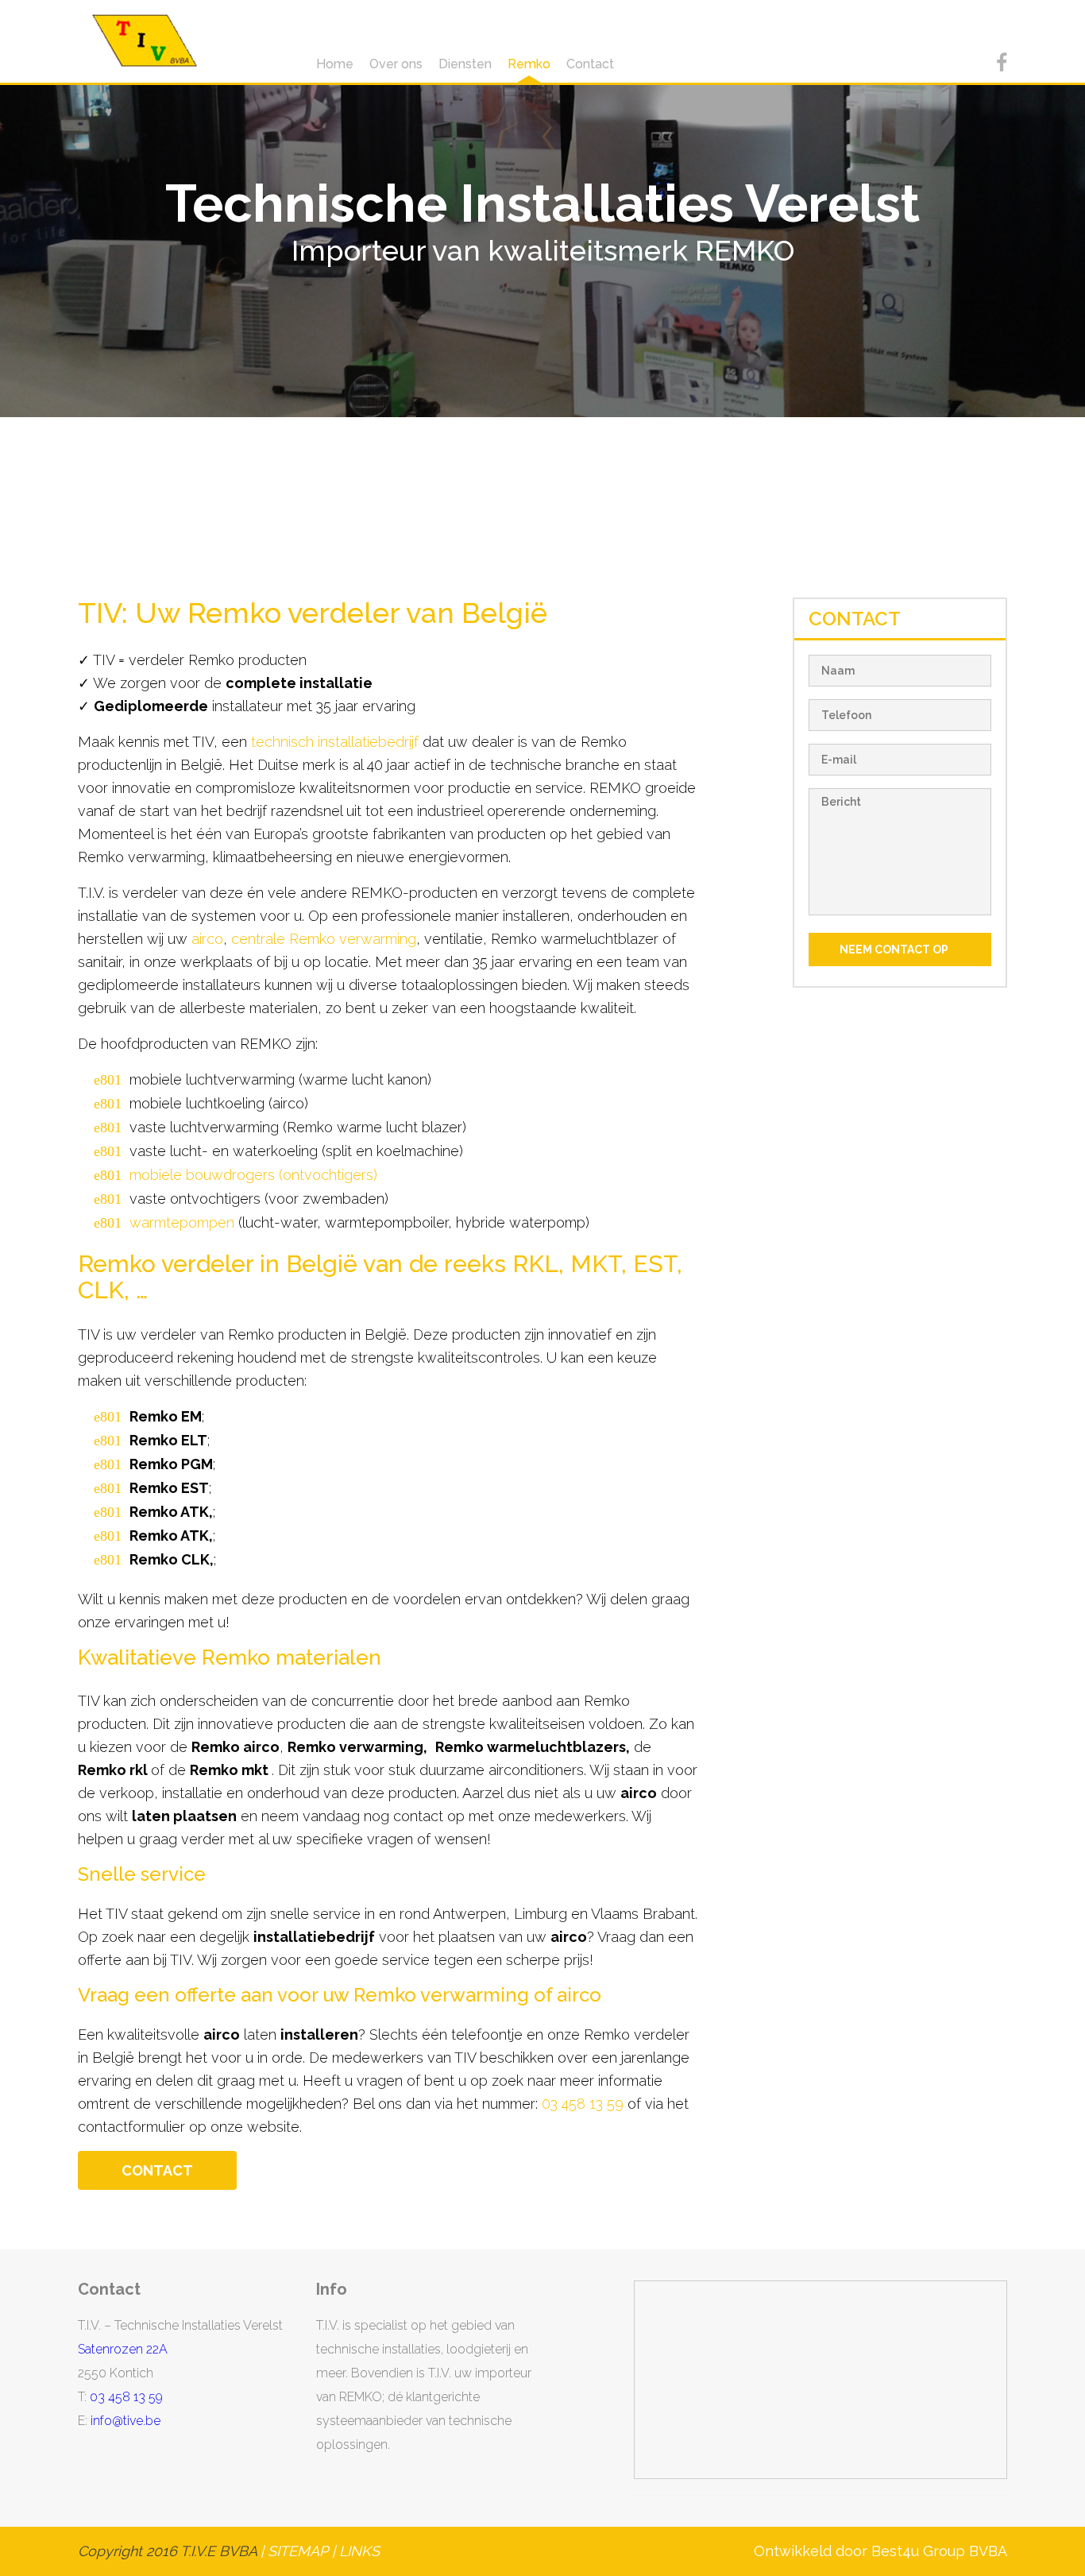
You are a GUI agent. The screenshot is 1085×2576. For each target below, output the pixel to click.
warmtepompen (182, 1222)
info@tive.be (125, 2421)
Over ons (396, 64)
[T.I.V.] (145, 41)
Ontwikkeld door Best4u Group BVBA (880, 2551)
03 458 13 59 (583, 2104)
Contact (590, 64)
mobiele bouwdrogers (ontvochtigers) (253, 1175)
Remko (529, 64)
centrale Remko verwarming (324, 939)
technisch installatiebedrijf (335, 742)
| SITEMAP (292, 2551)
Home (335, 64)
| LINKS (356, 2551)
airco (207, 939)
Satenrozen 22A (123, 2349)
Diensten (465, 64)
